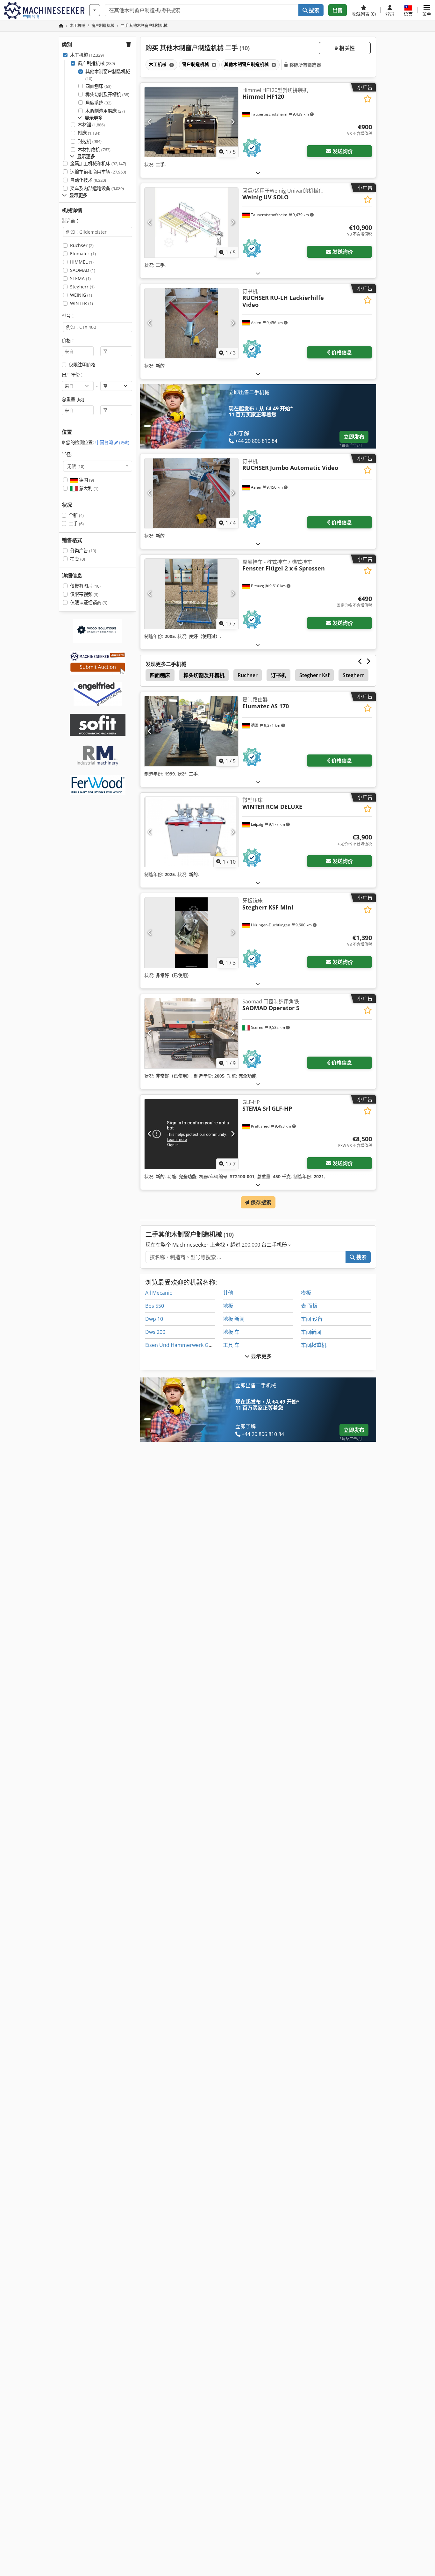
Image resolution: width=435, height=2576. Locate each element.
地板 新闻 (234, 1319)
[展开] (258, 173)
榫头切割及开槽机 (107, 94)
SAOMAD (83, 270)
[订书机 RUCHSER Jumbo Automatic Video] (191, 493)
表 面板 (309, 1306)
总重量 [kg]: (74, 399)
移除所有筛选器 (305, 65)
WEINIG (81, 295)
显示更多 (261, 1356)
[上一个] (150, 122)
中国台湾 (112, 442)
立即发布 (354, 437)
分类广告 (83, 551)
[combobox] (98, 466)
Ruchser (82, 245)
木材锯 (91, 125)
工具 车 (231, 1345)
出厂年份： (73, 375)
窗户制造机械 (96, 63)
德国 (86, 480)
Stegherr (82, 287)
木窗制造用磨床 (105, 111)
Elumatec (83, 254)
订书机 (278, 675)
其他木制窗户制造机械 (108, 75)
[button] (427, 10)
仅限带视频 (84, 594)
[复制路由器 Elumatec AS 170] (191, 731)
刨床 (89, 133)
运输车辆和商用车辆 (98, 172)
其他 (228, 1293)
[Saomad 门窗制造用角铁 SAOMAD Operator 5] (191, 1033)
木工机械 (87, 55)
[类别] (95, 10)
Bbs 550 (155, 1306)
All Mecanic (159, 1293)
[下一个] (233, 122)
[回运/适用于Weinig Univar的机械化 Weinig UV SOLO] (191, 223)
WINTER (82, 303)
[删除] (171, 65)
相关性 (346, 48)
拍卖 (78, 559)
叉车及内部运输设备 (97, 188)
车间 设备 (312, 1319)
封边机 (90, 141)
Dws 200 (155, 1332)
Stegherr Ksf (315, 675)
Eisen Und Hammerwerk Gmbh (182, 1345)
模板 (306, 1293)
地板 (228, 1306)
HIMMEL (82, 262)
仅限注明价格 (82, 365)
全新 (76, 515)
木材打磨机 (94, 149)
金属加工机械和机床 (98, 163)
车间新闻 (311, 1332)
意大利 (88, 488)
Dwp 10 (154, 1319)
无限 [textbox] (76, 466)
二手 (76, 524)
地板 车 (231, 1332)
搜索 (313, 10)
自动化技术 (88, 180)
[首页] (61, 26)
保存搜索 (260, 1202)
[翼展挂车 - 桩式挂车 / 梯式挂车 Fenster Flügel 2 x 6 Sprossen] (191, 594)
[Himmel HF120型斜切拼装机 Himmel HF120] (191, 122)
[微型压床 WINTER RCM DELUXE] (191, 832)
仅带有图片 (85, 586)
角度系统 (98, 103)
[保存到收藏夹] (368, 99)
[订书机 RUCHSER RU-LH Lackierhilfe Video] (191, 323)
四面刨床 (98, 86)
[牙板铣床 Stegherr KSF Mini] (191, 932)
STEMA (80, 278)
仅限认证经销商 (89, 602)
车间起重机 (314, 1345)
